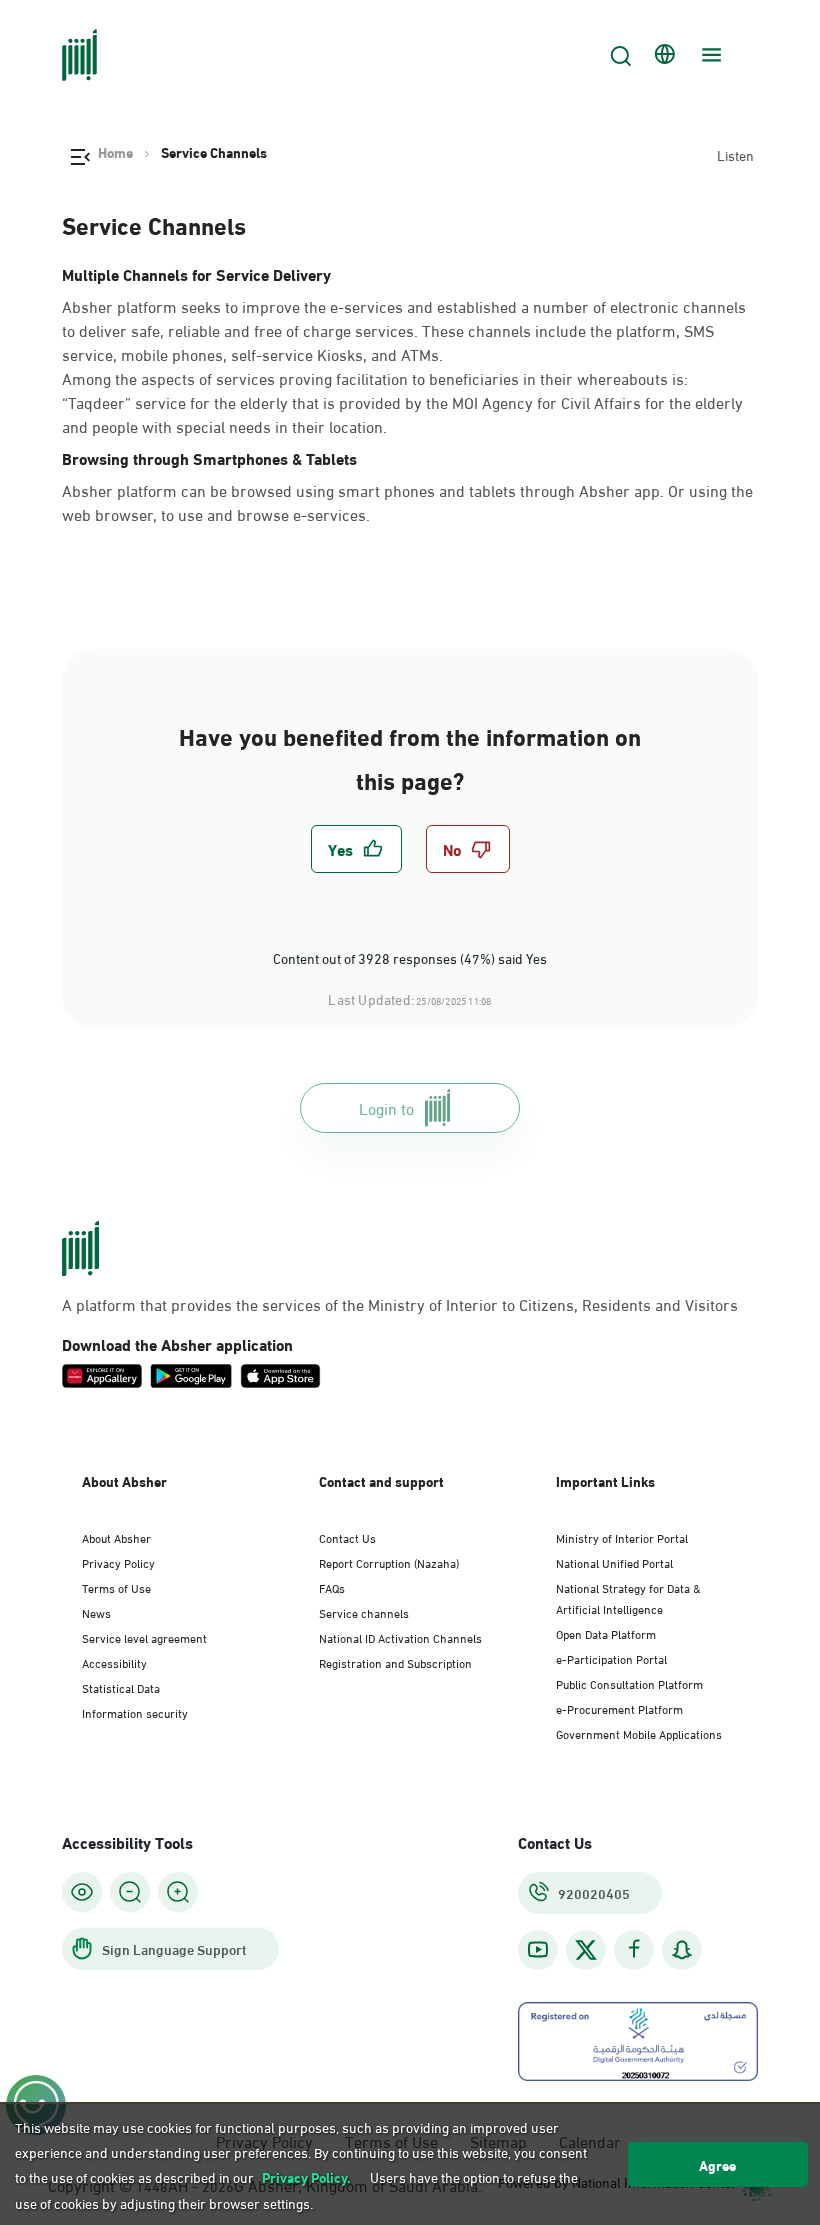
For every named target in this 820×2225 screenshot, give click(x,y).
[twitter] (586, 1950)
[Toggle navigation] (709, 55)
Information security (135, 1712)
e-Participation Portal (611, 1658)
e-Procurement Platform (619, 1708)
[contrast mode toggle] (82, 1892)
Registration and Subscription (395, 1662)
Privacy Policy (118, 1562)
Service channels (364, 1612)
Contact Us (347, 1537)
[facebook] (634, 1949)
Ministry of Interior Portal (622, 1537)
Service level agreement (144, 1637)
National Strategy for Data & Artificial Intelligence (628, 1597)
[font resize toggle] (130, 1892)
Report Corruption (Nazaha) (389, 1562)
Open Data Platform (606, 1633)
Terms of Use (116, 1587)
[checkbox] (356, 849)
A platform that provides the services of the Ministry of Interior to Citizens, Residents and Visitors (400, 1304)
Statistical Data (121, 1687)
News (96, 1612)
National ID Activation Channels (400, 1637)
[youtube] (538, 1949)
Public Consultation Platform (629, 1683)
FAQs (332, 1587)
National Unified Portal (614, 1562)
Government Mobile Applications (639, 1733)
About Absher (116, 1537)
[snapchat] (682, 1949)
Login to (386, 1107)
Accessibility (114, 1662)
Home (115, 152)
